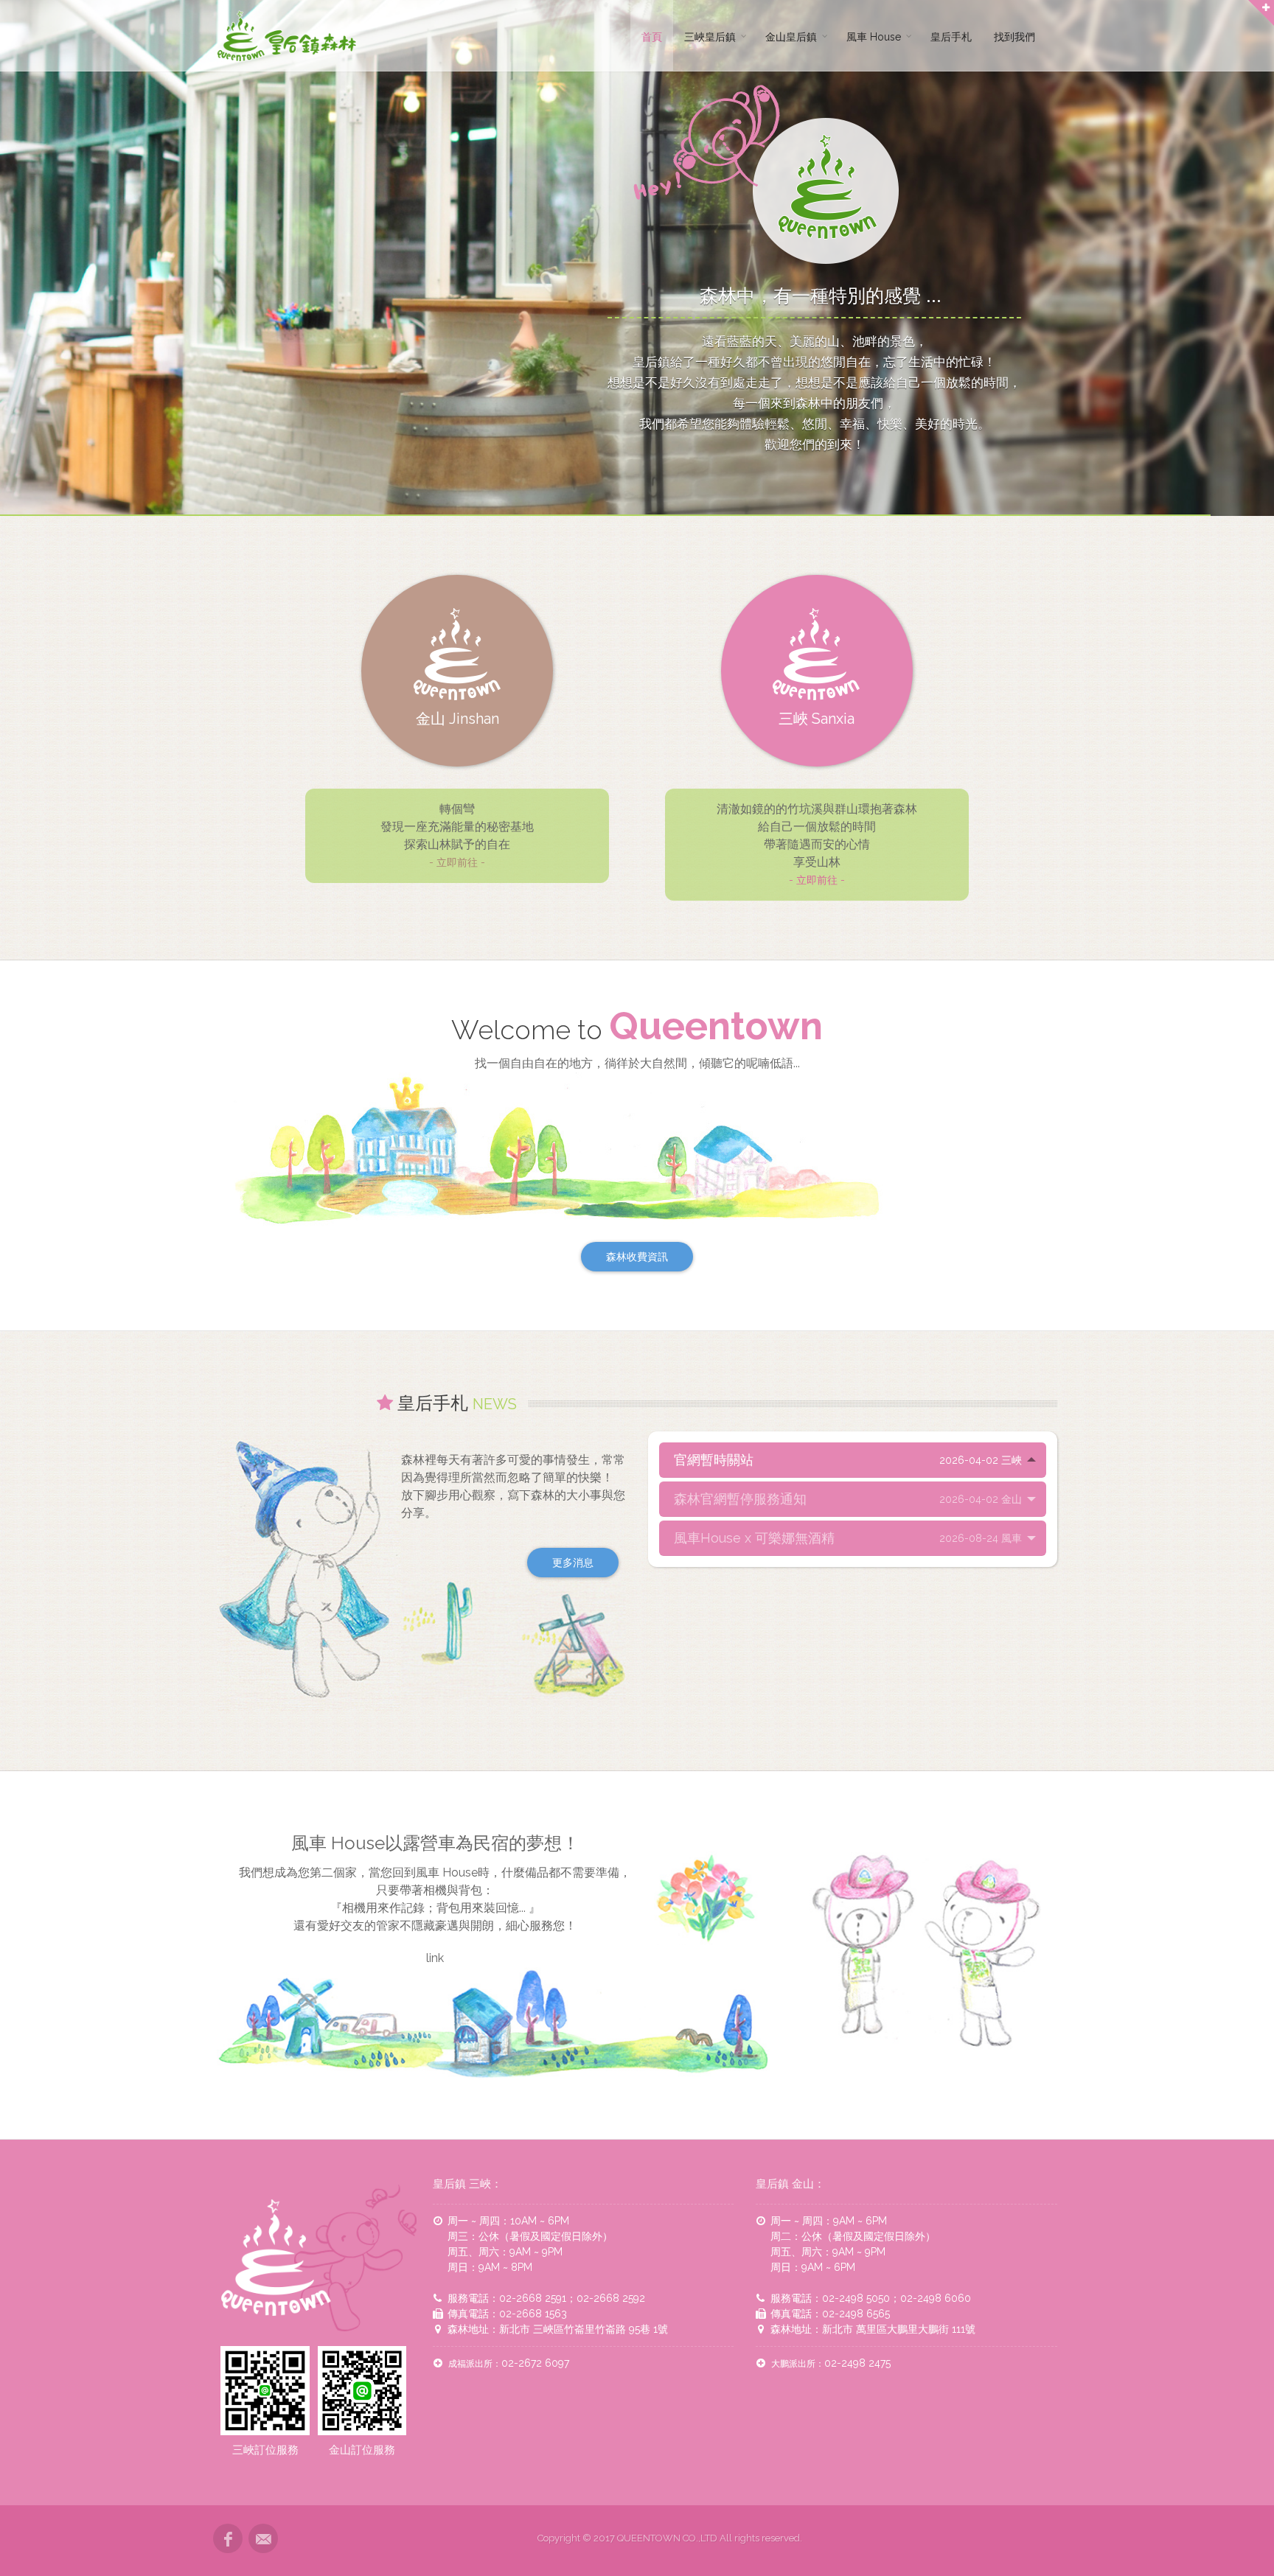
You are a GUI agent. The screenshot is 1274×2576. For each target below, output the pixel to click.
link (435, 1958)
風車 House (874, 37)
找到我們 (1014, 37)
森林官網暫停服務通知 (848, 1499)
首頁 (652, 37)
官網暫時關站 (848, 1460)
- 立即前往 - (457, 862)
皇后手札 (951, 37)
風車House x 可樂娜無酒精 (848, 1538)
